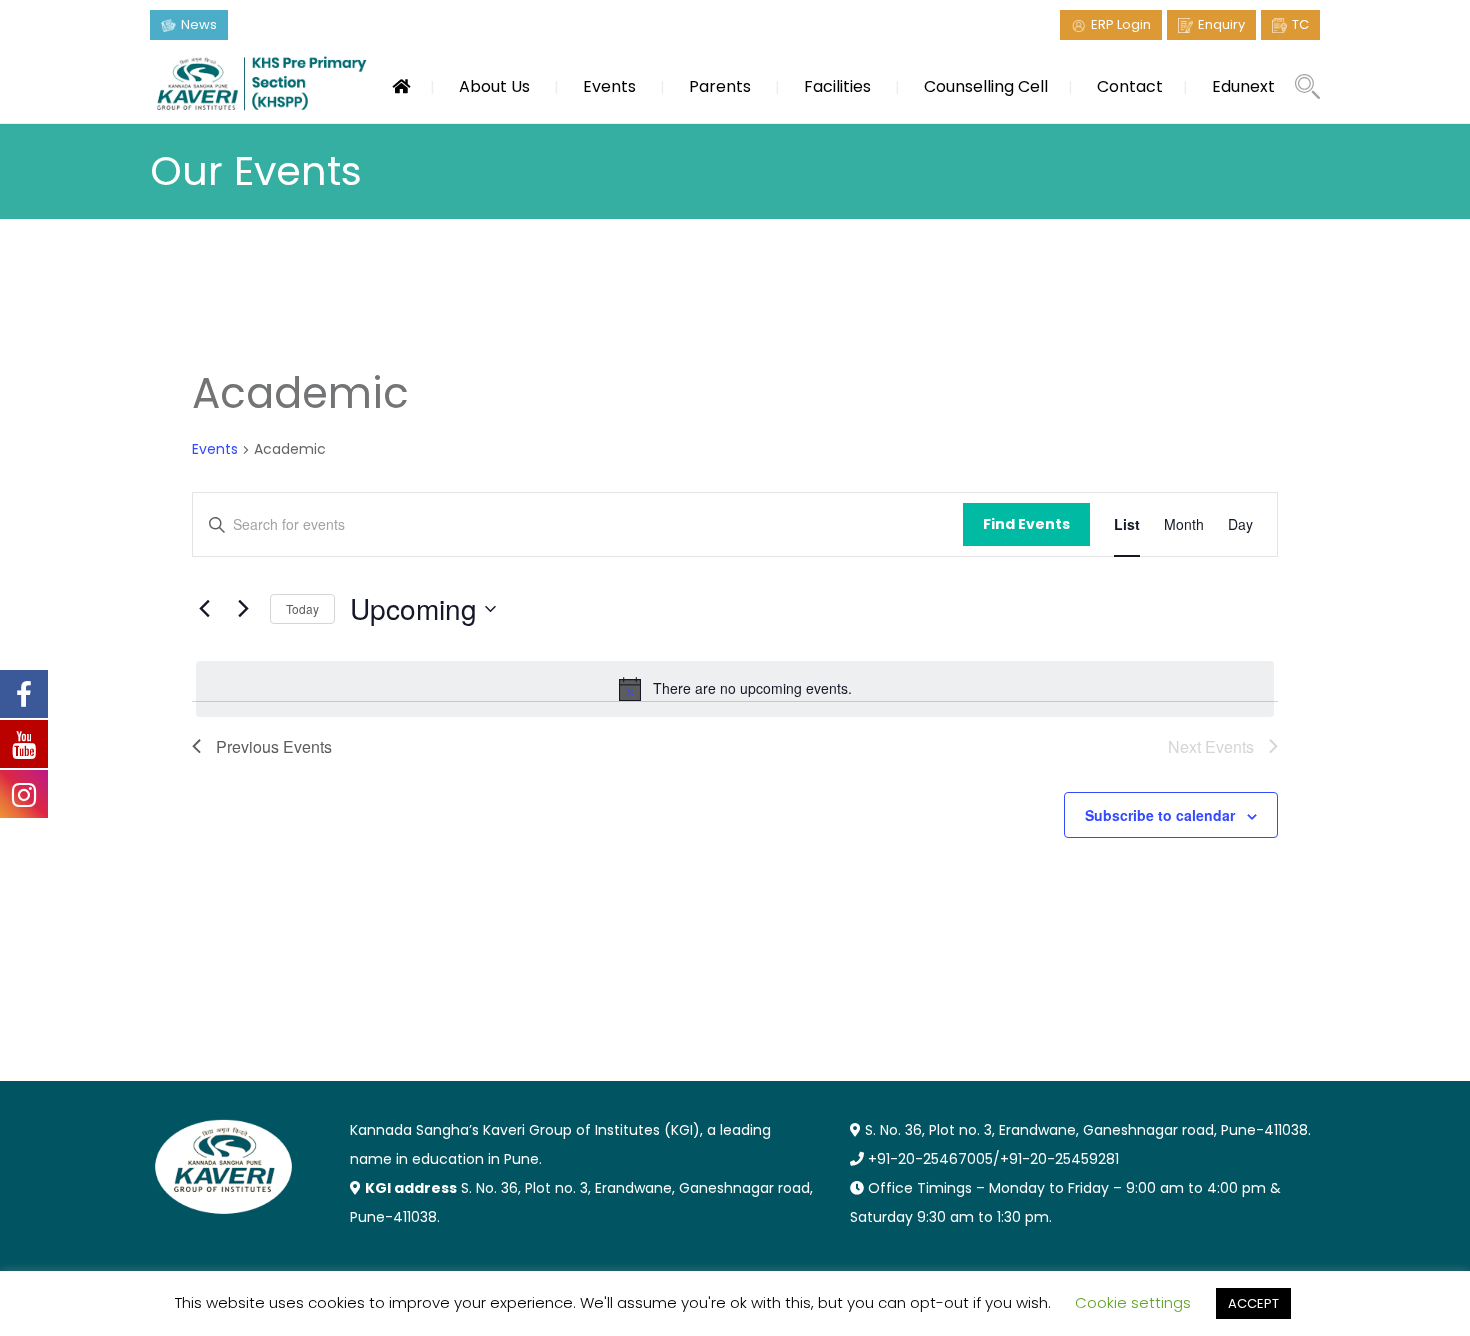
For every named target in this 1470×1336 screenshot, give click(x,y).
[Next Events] (243, 609)
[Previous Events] (204, 609)
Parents (720, 86)
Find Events (1026, 524)
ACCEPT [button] (1253, 1303)
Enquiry (1221, 24)
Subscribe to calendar (1160, 815)
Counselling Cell (986, 86)
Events (609, 86)
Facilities (837, 86)
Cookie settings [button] (1133, 1302)
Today (302, 608)
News (199, 24)
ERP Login (1121, 24)
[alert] (735, 689)
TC (1300, 24)
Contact (1130, 86)
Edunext (1243, 86)
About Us (494, 86)
